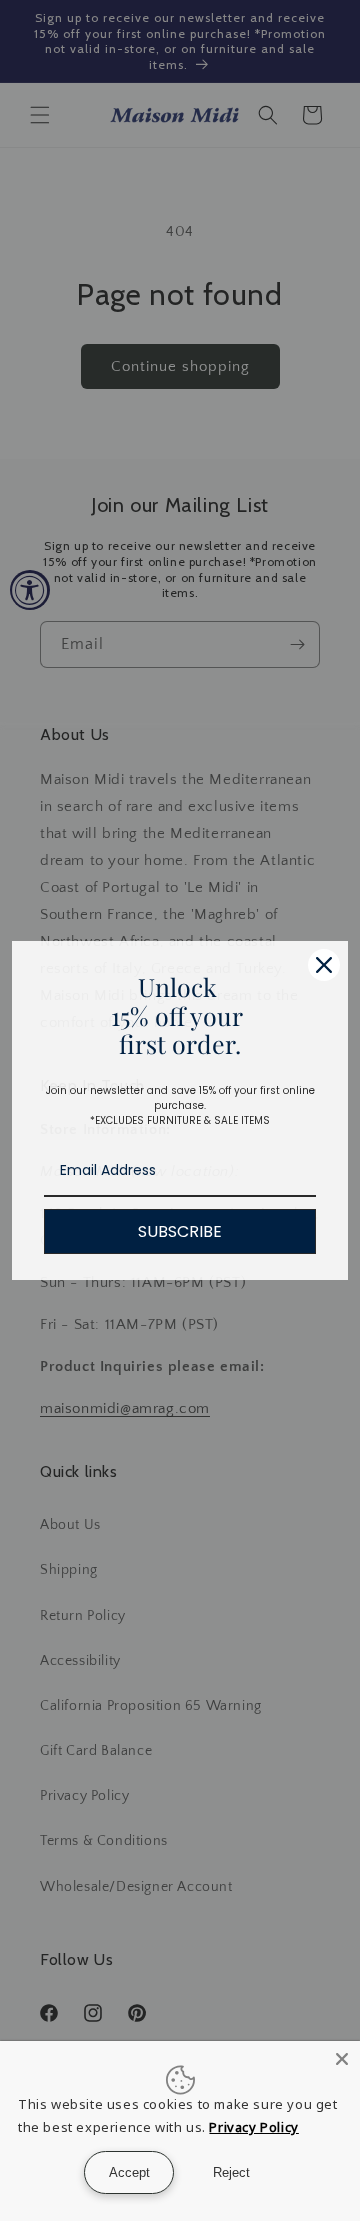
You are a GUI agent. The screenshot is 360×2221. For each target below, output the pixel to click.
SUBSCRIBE (180, 1231)
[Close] (324, 965)
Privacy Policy (253, 2127)
